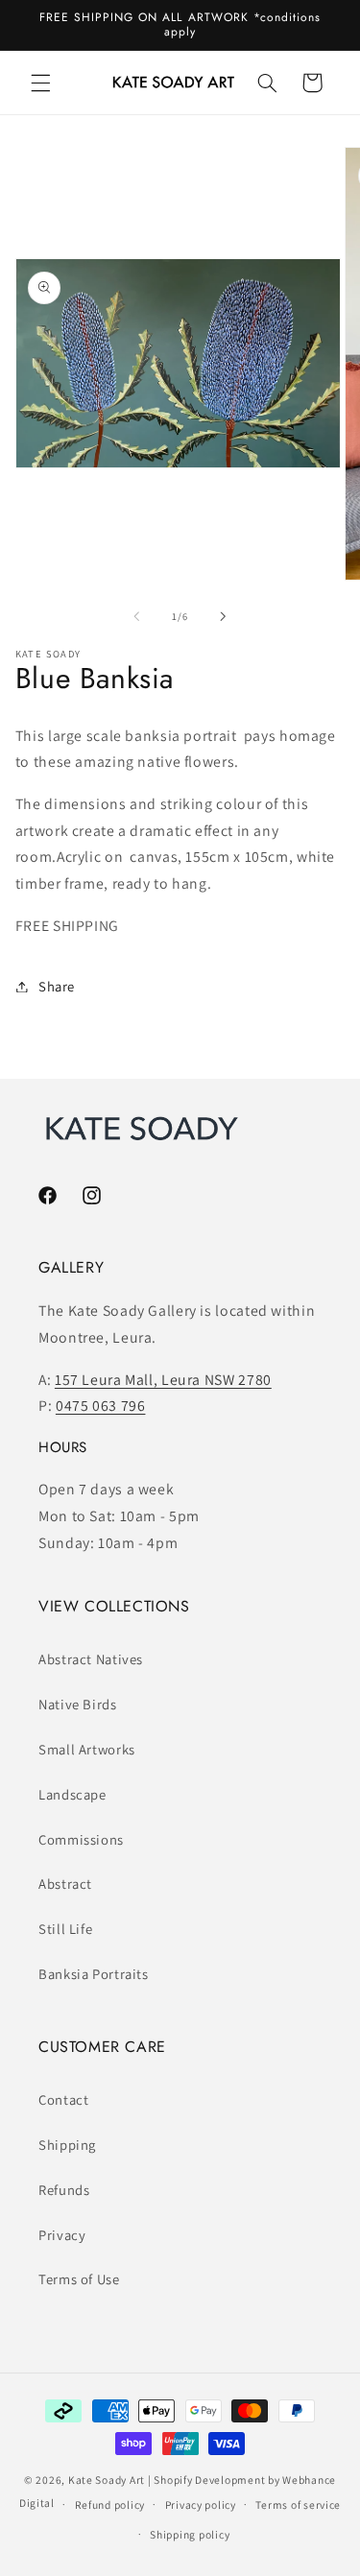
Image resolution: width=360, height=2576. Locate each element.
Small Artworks (87, 1749)
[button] (40, 83)
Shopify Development (209, 2480)
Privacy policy (201, 2504)
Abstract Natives (91, 1659)
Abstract (65, 1884)
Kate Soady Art (107, 2480)
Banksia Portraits (94, 1974)
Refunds (64, 2190)
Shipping (67, 2145)
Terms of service (298, 2504)
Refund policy (110, 2504)
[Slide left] (136, 616)
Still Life (65, 1929)
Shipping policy (190, 2534)
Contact (63, 2099)
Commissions (81, 1839)
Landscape (72, 1794)
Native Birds (78, 1704)
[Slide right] (224, 616)
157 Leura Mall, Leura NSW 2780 (163, 1380)
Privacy (62, 2235)
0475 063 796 (101, 1406)
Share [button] (57, 986)
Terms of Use (79, 2279)
